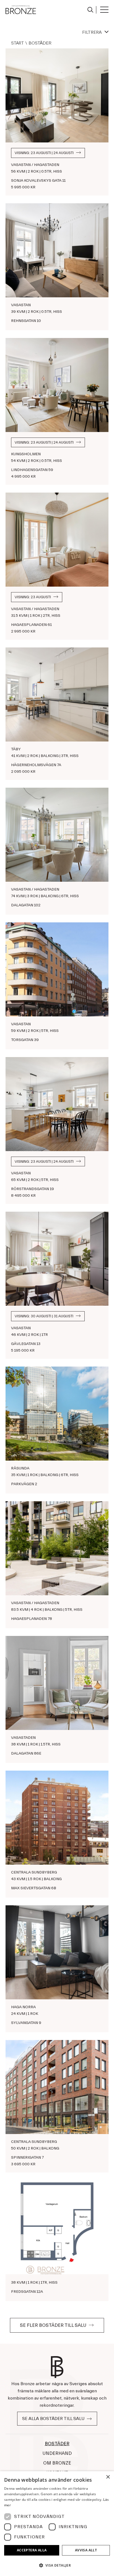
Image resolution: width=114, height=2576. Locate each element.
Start (17, 43)
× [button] (108, 2477)
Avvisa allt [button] (86, 2550)
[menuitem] (90, 10)
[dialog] (57, 2524)
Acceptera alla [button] (32, 2550)
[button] (57, 2565)
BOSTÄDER (57, 2444)
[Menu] (102, 10)
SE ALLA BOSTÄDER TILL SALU (53, 2419)
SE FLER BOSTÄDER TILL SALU (53, 2325)
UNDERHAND (57, 2453)
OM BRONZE (57, 2463)
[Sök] (89, 9)
